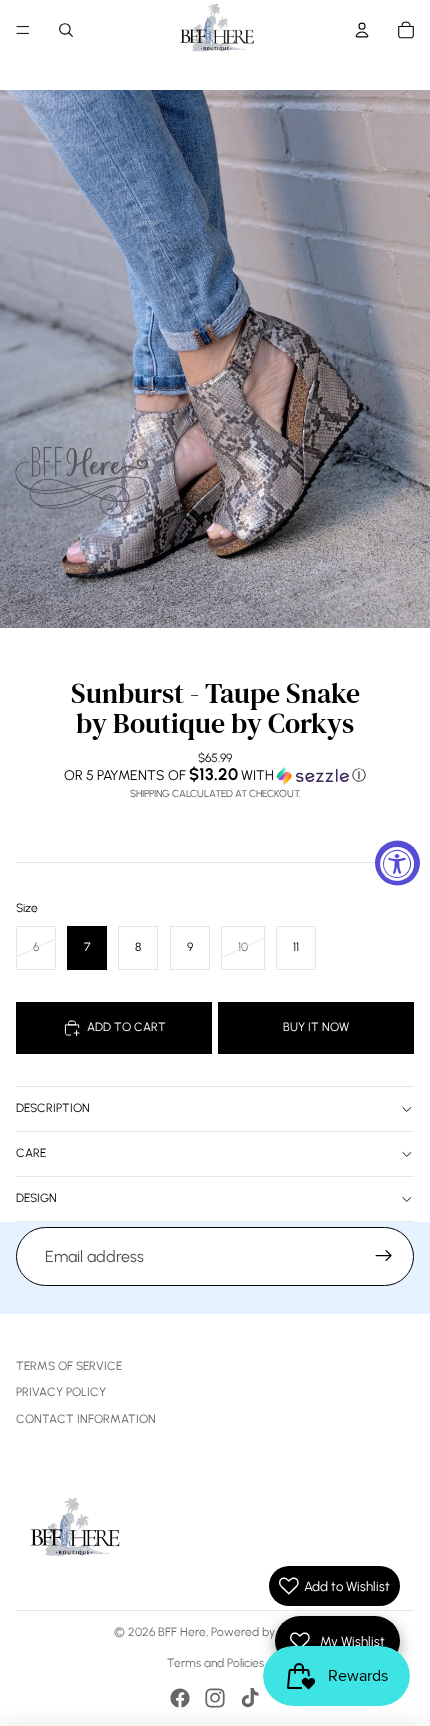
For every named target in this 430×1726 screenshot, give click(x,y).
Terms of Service (69, 1366)
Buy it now (316, 1027)
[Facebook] (180, 1698)
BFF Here (182, 1632)
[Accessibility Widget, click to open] (397, 863)
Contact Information (86, 1419)
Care (31, 1153)
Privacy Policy (61, 1392)
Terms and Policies (215, 1663)
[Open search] (66, 30)
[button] (215, 775)
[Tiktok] (250, 1698)
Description (53, 1108)
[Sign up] (384, 1257)
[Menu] (23, 30)
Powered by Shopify (264, 1632)
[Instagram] (215, 1698)
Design (36, 1198)
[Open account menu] (362, 30)
